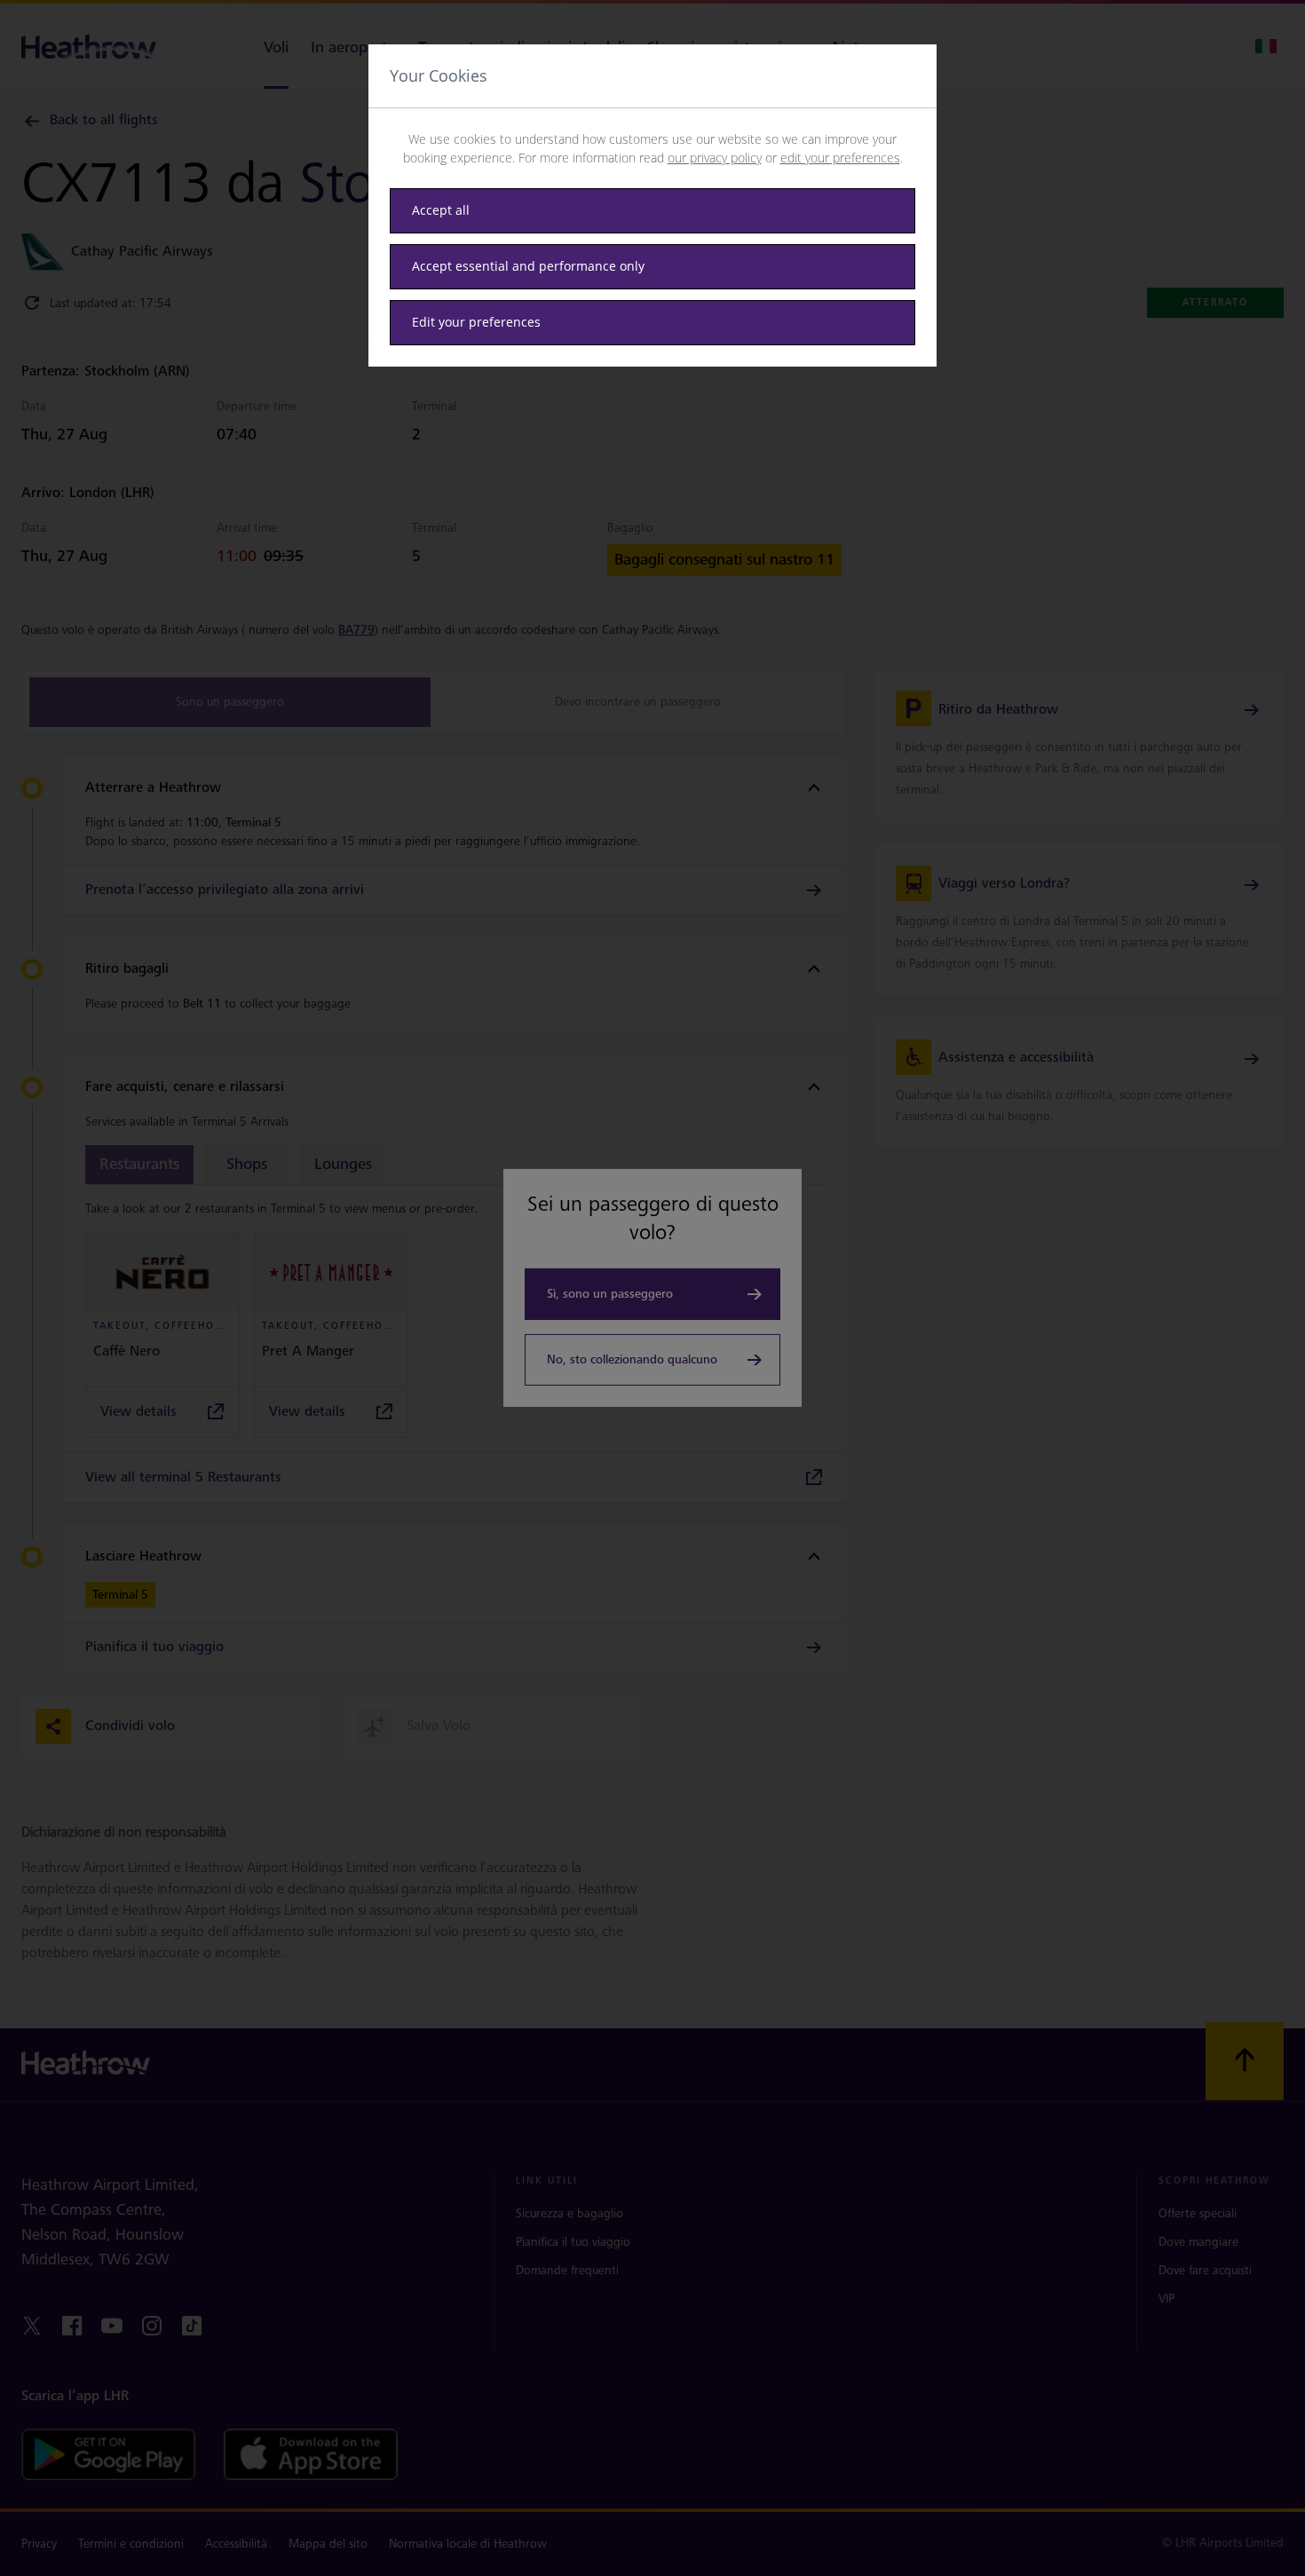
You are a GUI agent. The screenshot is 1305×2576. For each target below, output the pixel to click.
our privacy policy (715, 158)
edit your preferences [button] (840, 158)
